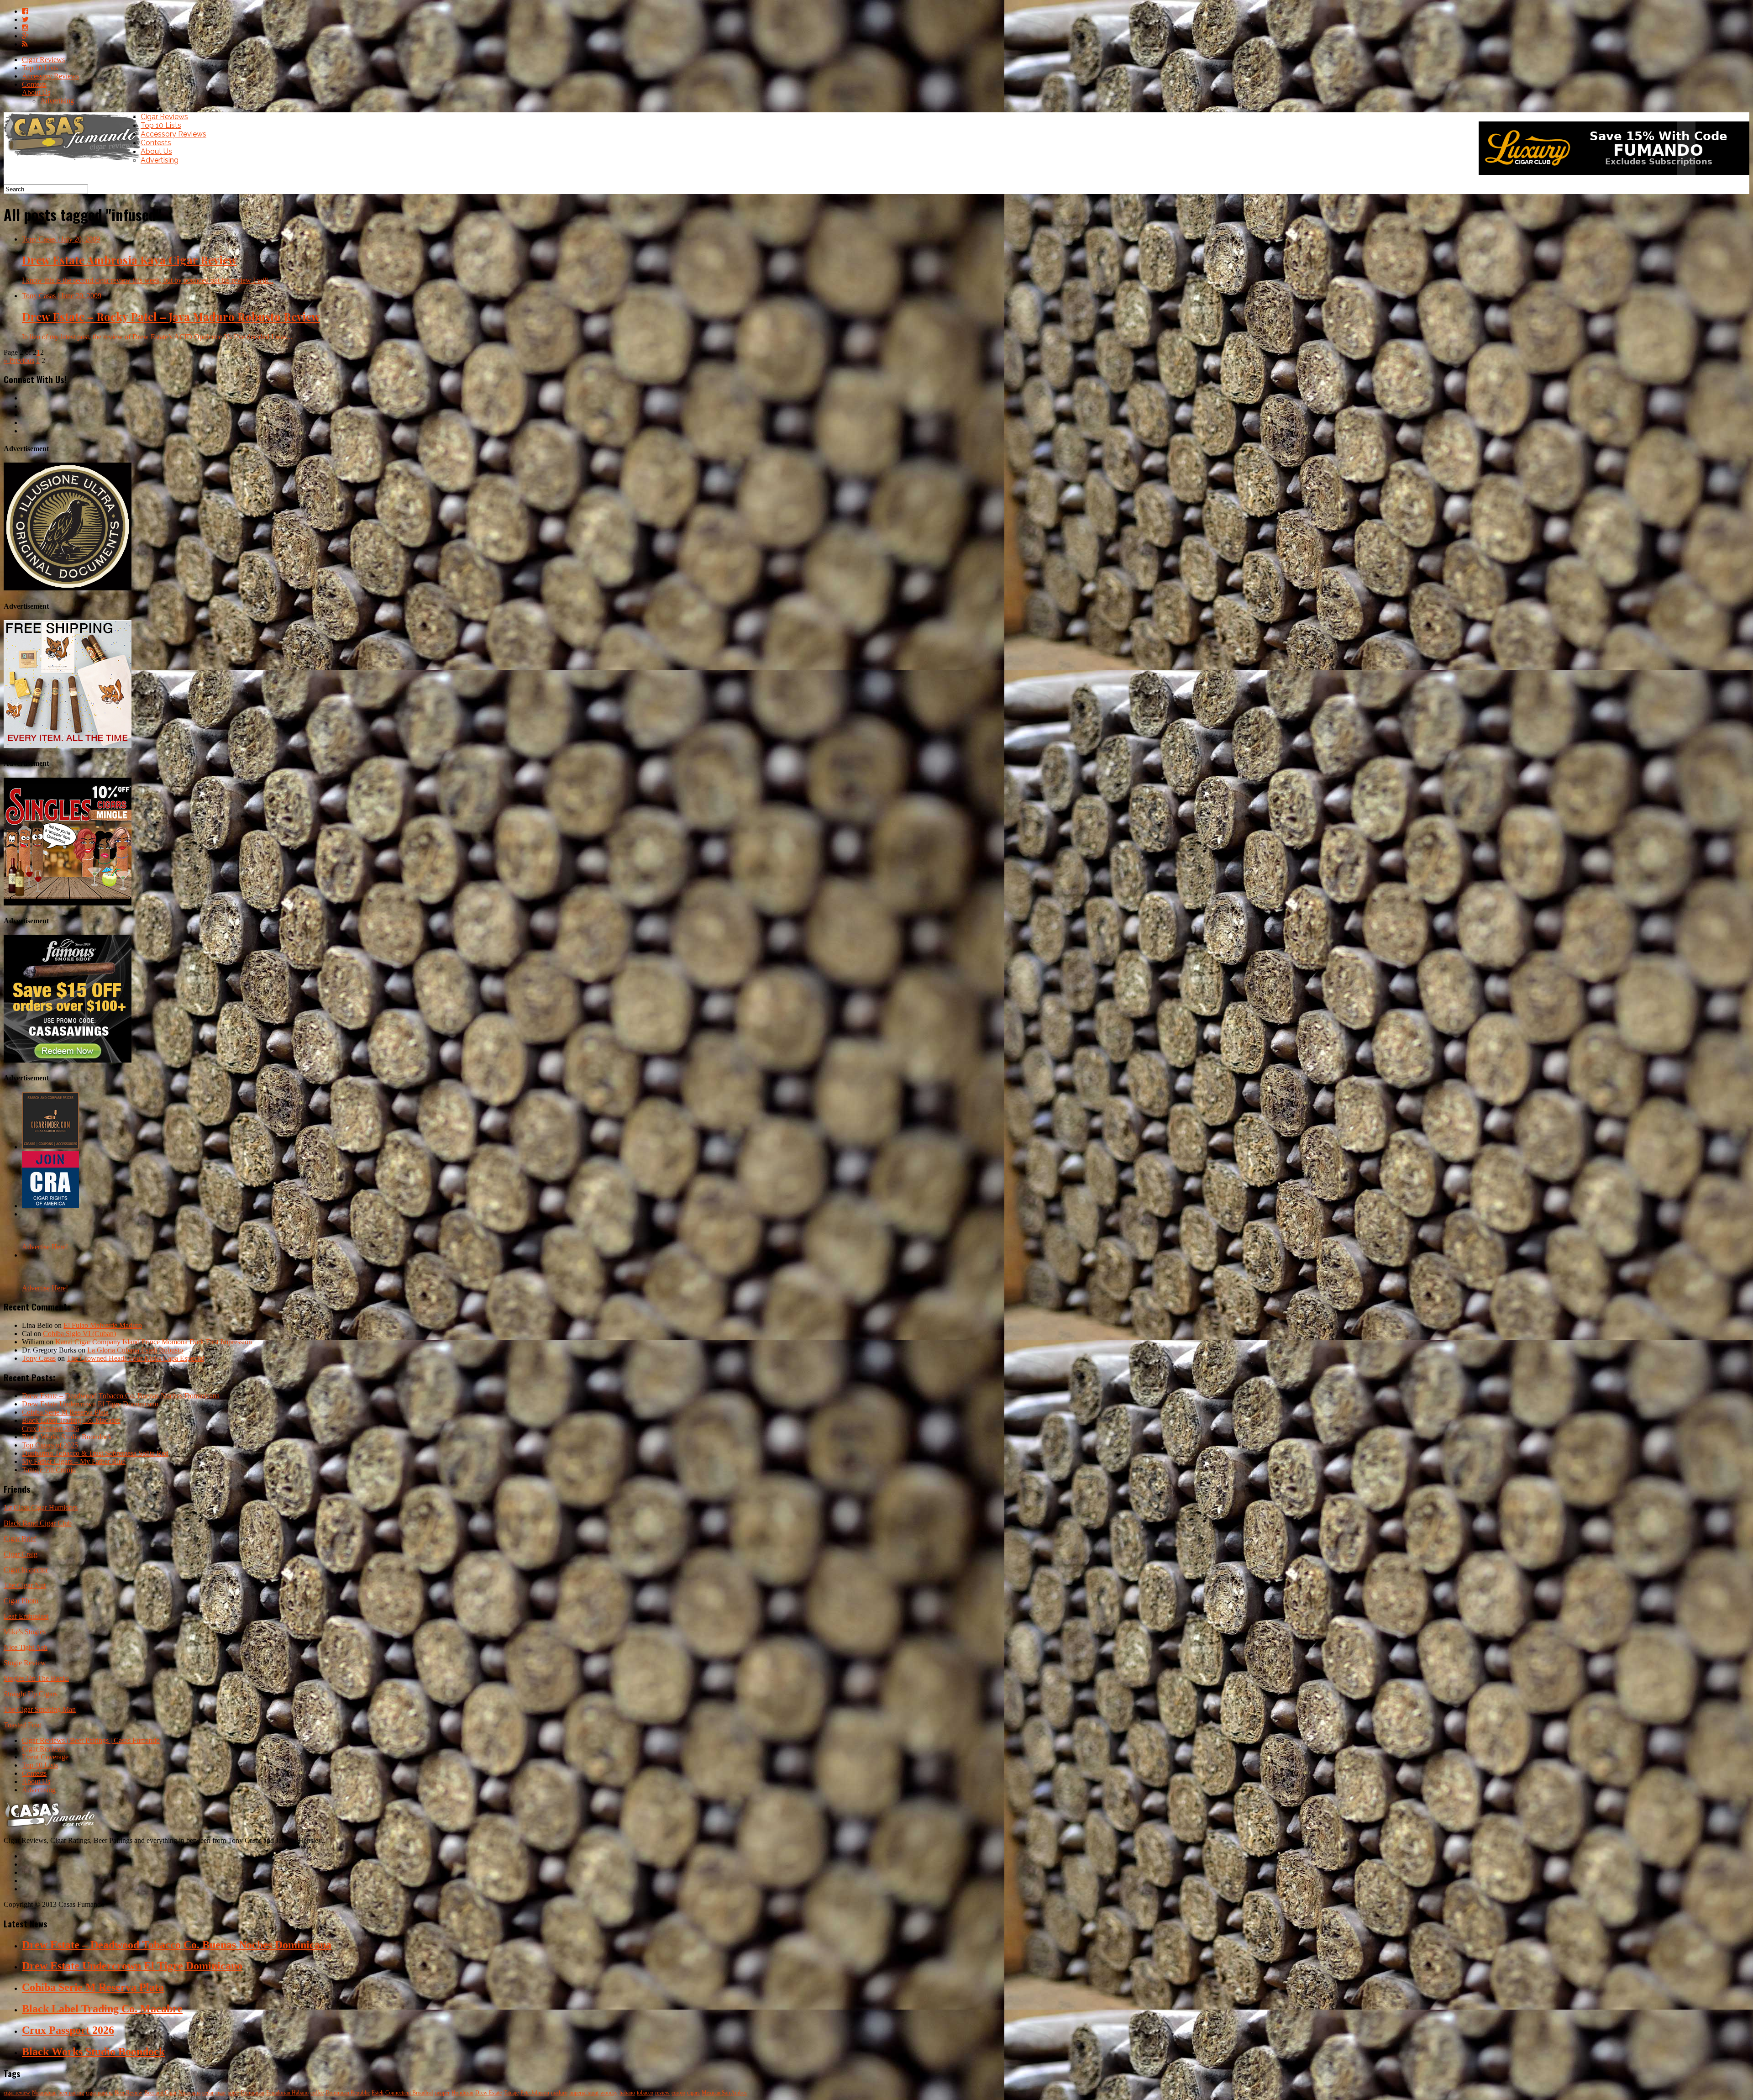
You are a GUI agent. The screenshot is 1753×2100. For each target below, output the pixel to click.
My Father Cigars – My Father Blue (74, 1461)
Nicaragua (189, 2093)
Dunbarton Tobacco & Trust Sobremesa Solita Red (95, 1453)
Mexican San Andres (724, 2093)
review (662, 2093)
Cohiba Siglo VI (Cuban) (79, 1334)
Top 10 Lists (40, 68)
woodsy (609, 2093)
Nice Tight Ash (26, 1647)
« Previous (19, 361)
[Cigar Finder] (50, 1147)
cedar (208, 2093)
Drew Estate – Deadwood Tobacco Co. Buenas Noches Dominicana (121, 1396)
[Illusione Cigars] (68, 588)
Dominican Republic (348, 2093)
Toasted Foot (22, 1725)
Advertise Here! (45, 1247)
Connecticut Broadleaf (409, 2093)
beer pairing (71, 2093)
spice (233, 2093)
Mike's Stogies (25, 1632)
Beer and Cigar (160, 2093)
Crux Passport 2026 (50, 1429)
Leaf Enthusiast (26, 1616)
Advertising (57, 101)
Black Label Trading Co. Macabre (71, 1420)
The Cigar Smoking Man (40, 1709)
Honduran (462, 2093)
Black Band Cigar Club (38, 1523)
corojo (678, 2093)
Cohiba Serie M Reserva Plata (65, 1412)
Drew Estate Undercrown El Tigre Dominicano (90, 1404)
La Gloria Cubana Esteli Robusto (135, 1350)
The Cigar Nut (25, 1585)
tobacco (645, 2093)
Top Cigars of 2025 (50, 1445)
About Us (36, 92)
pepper (442, 2093)
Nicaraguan (44, 2093)
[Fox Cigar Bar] (68, 745)
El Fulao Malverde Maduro (103, 1325)
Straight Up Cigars (31, 1694)
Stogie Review (25, 1663)
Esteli (378, 2093)
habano (627, 2093)
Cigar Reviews (43, 60)
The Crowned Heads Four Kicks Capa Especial (135, 1358)
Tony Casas (39, 1358)
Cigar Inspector (26, 1570)
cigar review (17, 2093)
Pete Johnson (535, 2093)
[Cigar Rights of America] (50, 1206)
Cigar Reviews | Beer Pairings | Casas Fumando (91, 1740)
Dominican (252, 2093)
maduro (559, 2093)
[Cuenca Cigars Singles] (68, 903)
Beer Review (129, 2093)
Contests (34, 84)
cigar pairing (99, 2093)
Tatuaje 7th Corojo (49, 1470)
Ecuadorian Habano (287, 2093)
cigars (693, 2093)
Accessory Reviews (50, 76)
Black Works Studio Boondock (67, 1437)
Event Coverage (45, 1757)
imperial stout (584, 2093)
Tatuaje (511, 2093)
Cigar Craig (21, 1554)
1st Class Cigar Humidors (41, 1508)
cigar (221, 2093)
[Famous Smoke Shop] (68, 1060)
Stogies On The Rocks (36, 1678)
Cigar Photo (21, 1601)
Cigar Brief (20, 1539)
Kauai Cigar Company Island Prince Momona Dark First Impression (154, 1342)
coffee (317, 2093)
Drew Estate (488, 2093)
